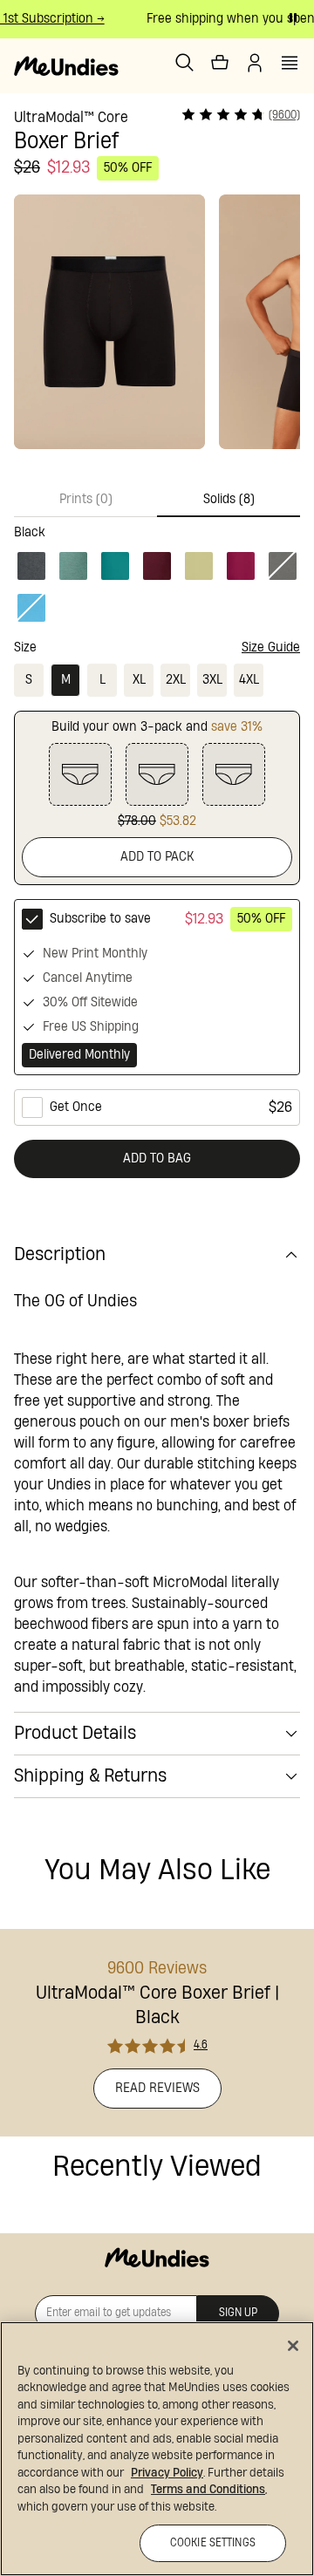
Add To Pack (157, 857)
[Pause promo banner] (293, 17)
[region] (157, 2449)
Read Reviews (157, 2088)
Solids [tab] (229, 499)
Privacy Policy (167, 2473)
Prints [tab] (86, 499)
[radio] (157, 987)
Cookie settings (213, 2543)
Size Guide (271, 647)
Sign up (238, 2313)
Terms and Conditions (208, 2490)
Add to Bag (157, 1159)
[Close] (293, 2346)
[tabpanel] (157, 571)
